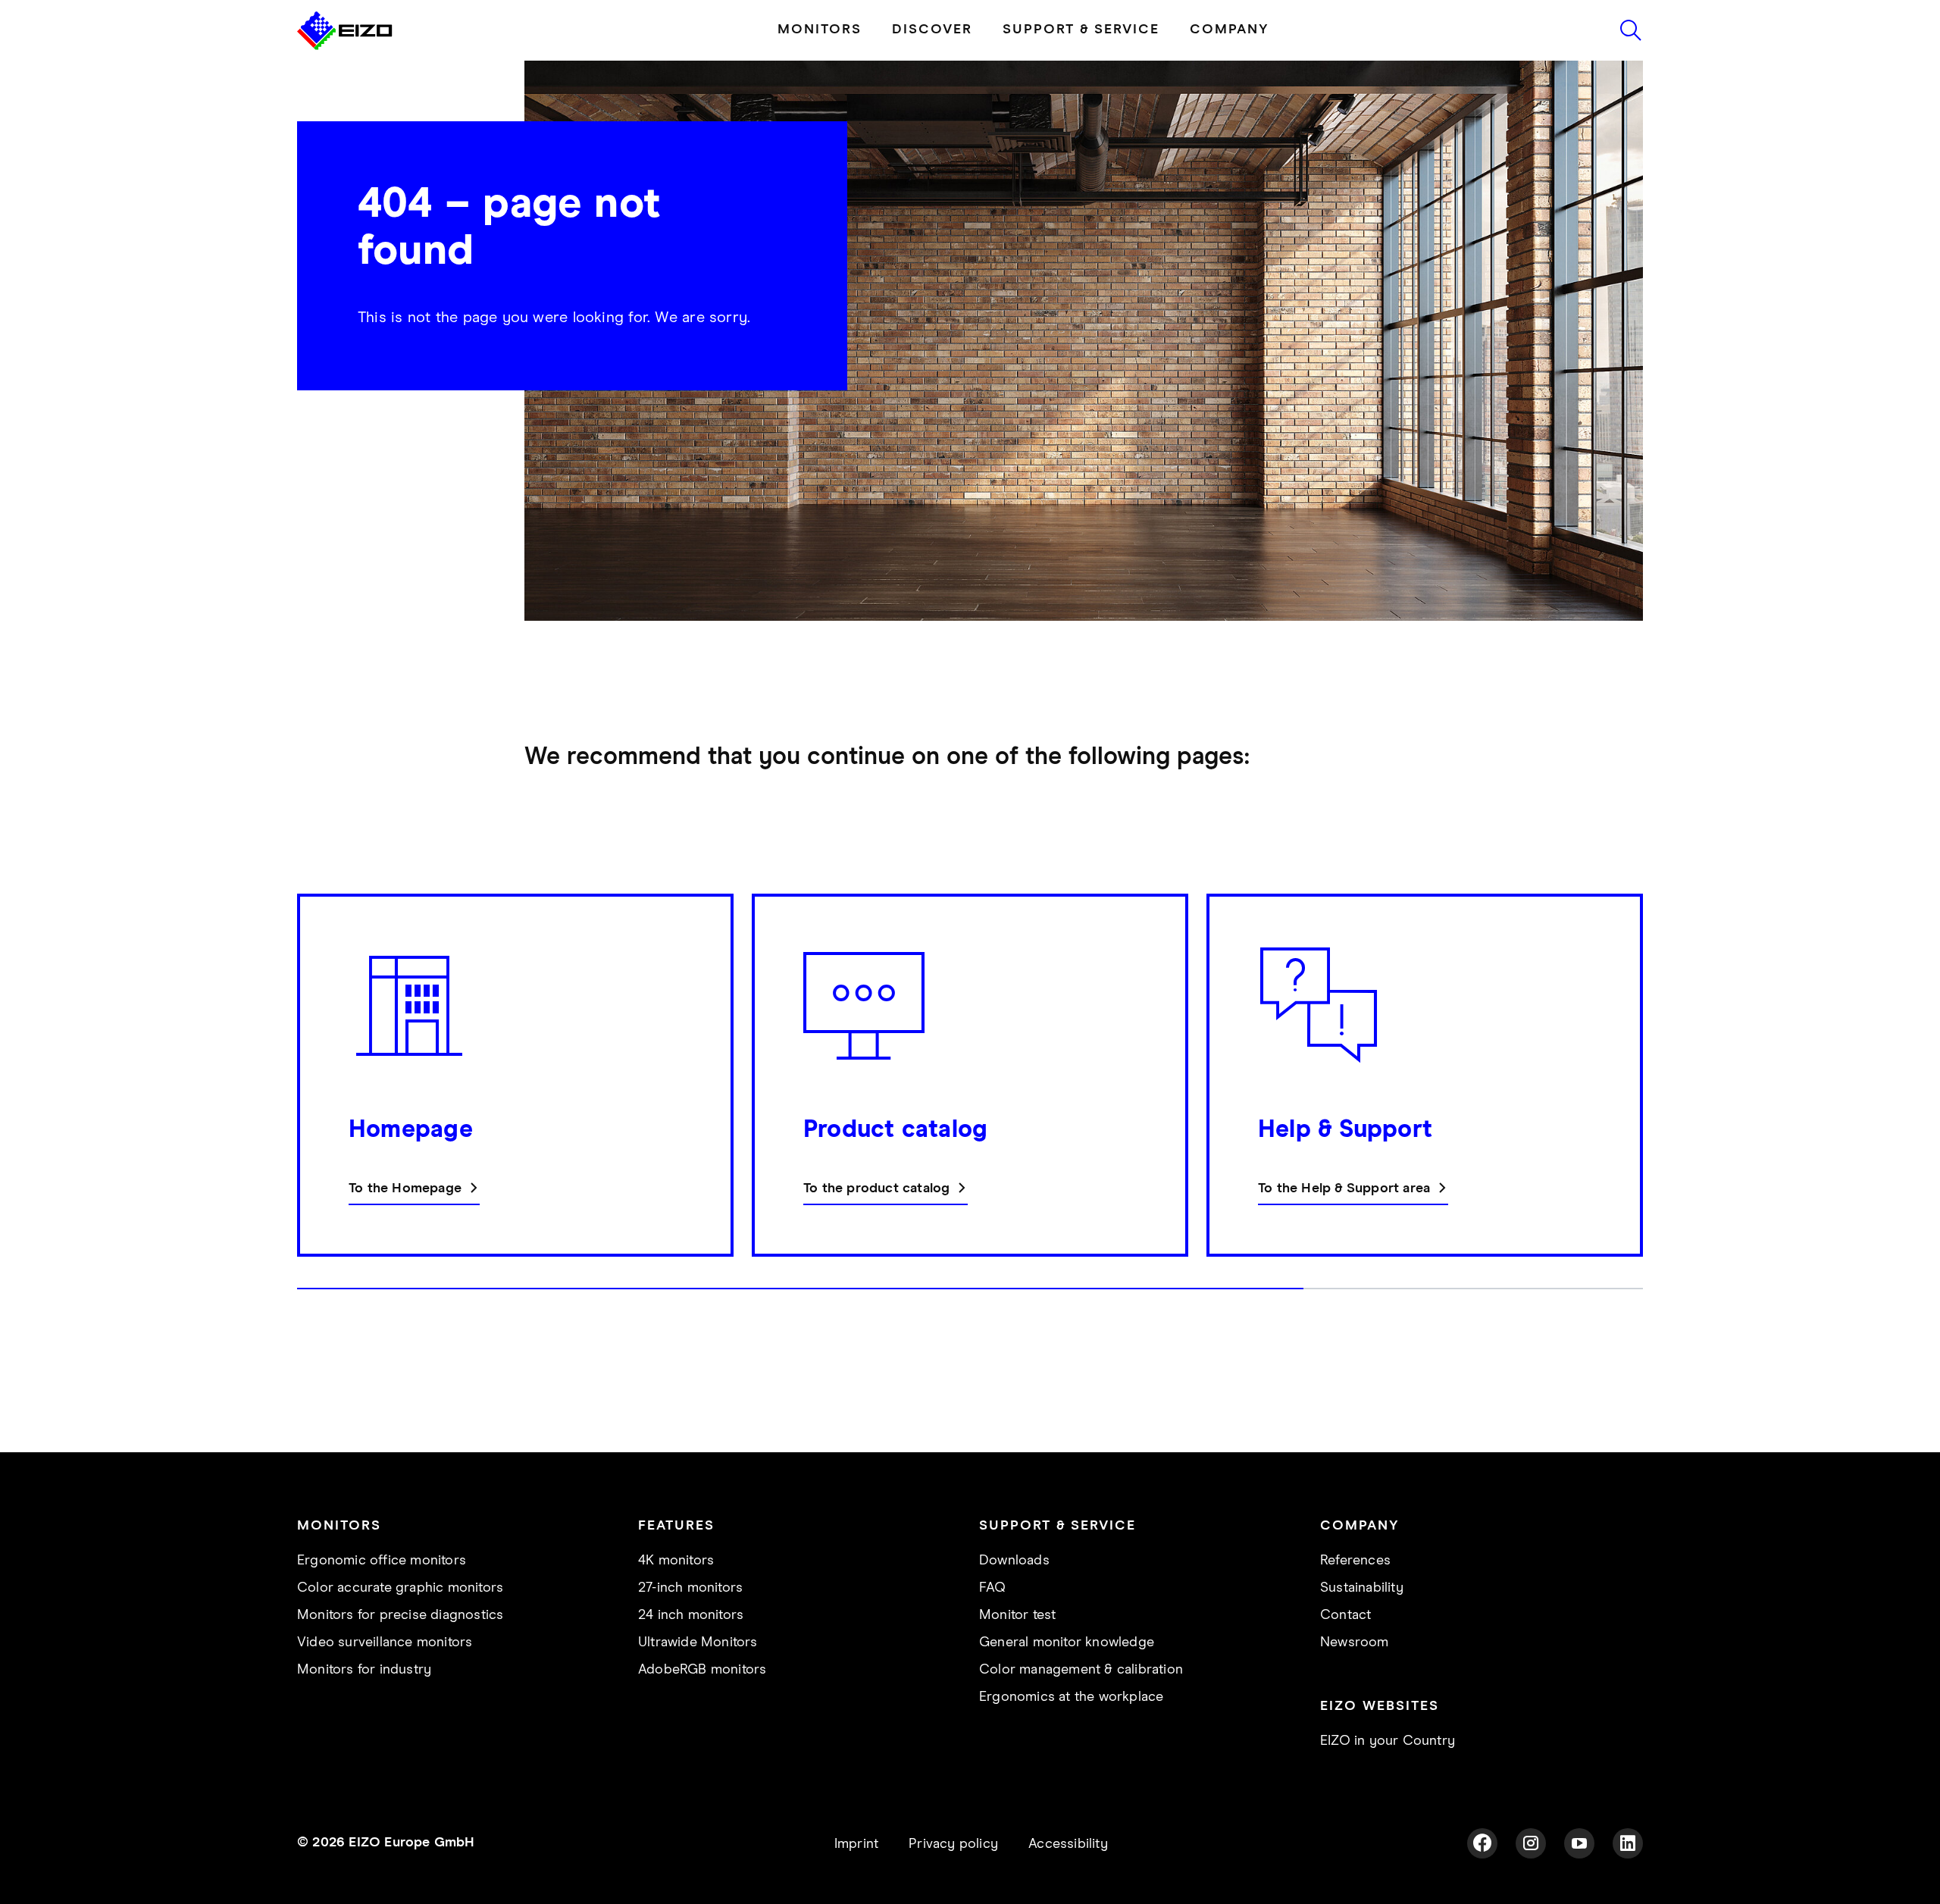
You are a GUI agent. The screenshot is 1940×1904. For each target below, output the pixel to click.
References (1355, 1561)
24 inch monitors (691, 1615)
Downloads (1014, 1561)
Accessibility (1068, 1844)
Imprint (856, 1844)
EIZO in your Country (1388, 1741)
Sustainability (1362, 1588)
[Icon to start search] (1631, 30)
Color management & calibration (1081, 1670)
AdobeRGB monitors (702, 1670)
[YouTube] (1579, 1843)
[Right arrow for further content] (1638, 1099)
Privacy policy (953, 1844)
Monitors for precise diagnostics (400, 1615)
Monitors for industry (364, 1670)
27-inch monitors (690, 1588)
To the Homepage (405, 1188)
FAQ (993, 1588)
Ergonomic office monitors (382, 1561)
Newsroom (1355, 1643)
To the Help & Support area (1344, 1188)
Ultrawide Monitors (698, 1643)
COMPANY (1230, 30)
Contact (1345, 1615)
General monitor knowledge (1067, 1643)
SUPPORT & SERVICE (1081, 30)
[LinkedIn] (1628, 1843)
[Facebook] (1482, 1843)
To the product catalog (876, 1188)
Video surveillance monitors (385, 1643)
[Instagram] (1531, 1843)
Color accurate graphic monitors (400, 1588)
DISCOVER (932, 30)
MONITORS (820, 30)
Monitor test (1017, 1615)
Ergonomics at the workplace (1071, 1697)
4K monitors (676, 1561)
